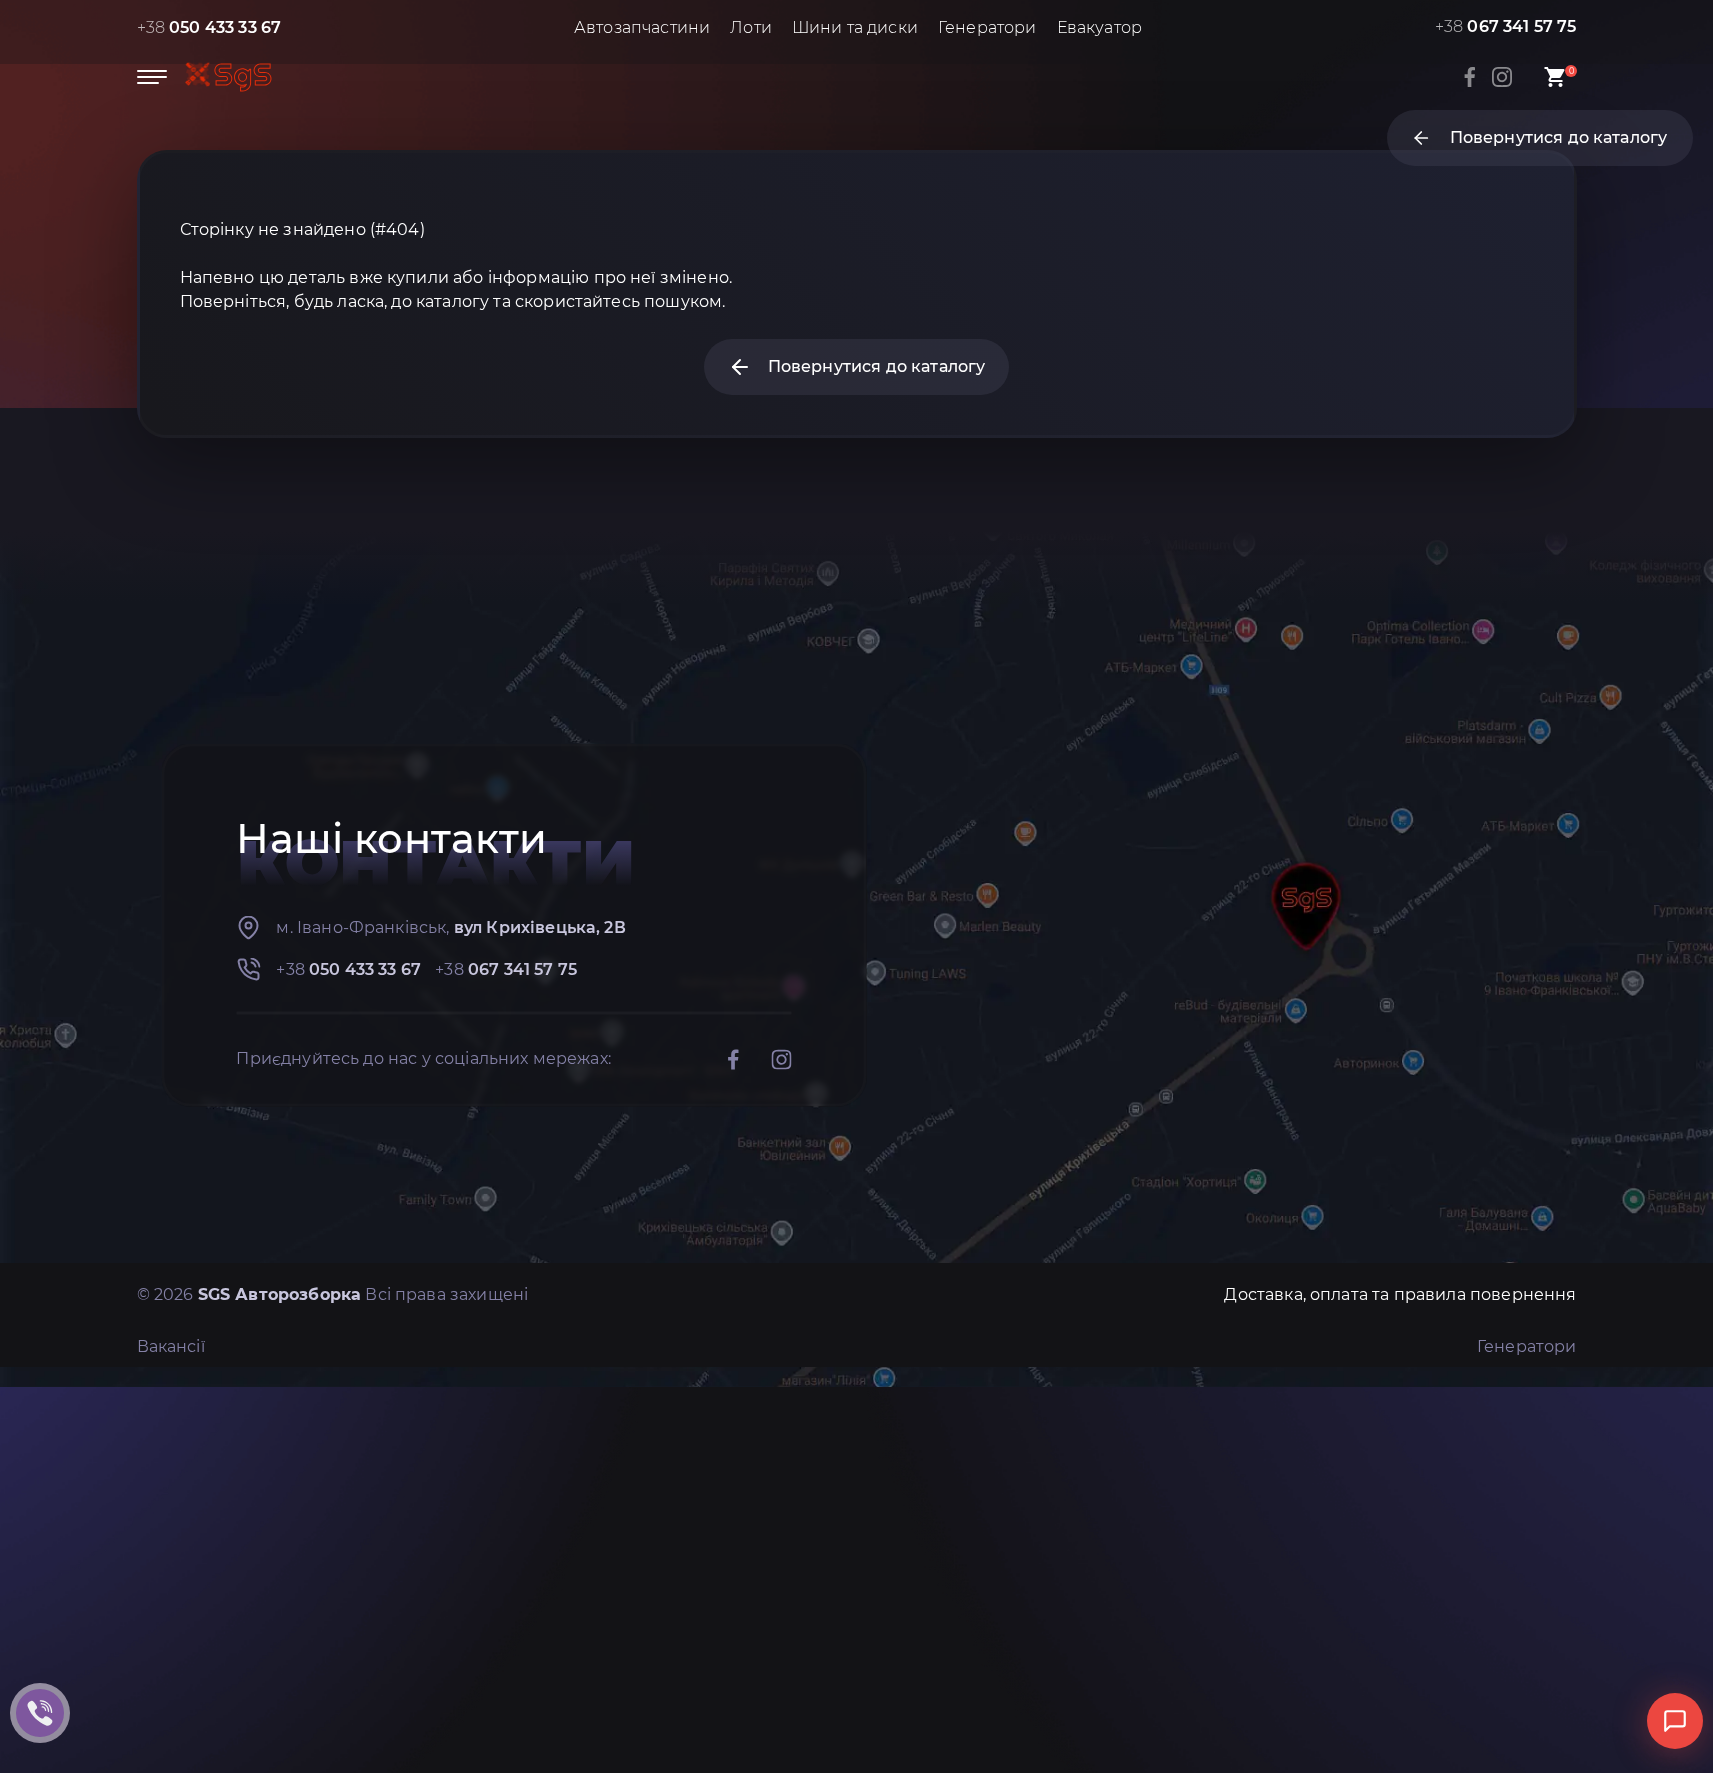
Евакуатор (1099, 27)
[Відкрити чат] (1675, 1721)
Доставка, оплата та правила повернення (1400, 1294)
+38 (209, 27)
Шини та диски (855, 27)
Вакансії (171, 1346)
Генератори (987, 27)
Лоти (751, 27)
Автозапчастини (642, 27)
